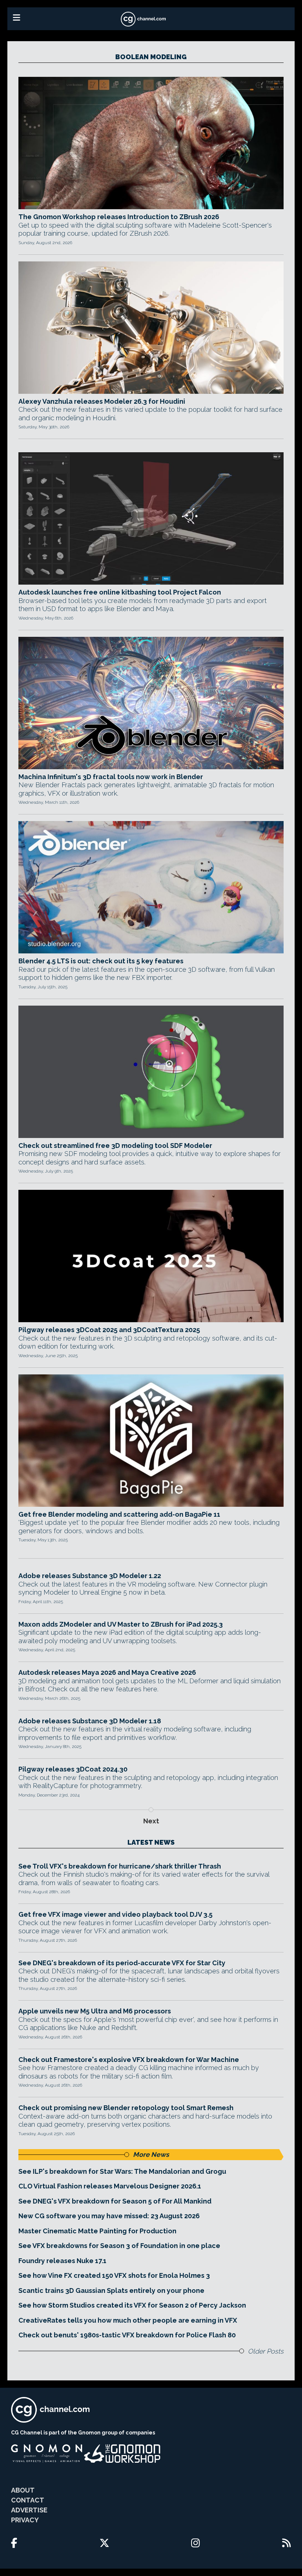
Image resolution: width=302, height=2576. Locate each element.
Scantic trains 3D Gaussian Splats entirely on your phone (111, 2290)
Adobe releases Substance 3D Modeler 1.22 (90, 1576)
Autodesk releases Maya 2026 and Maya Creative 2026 (107, 1672)
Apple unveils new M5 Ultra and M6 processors (95, 2011)
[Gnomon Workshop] (122, 2454)
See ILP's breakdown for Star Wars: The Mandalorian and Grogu (122, 2171)
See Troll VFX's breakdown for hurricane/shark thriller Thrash (120, 1866)
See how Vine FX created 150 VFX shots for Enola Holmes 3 (114, 2275)
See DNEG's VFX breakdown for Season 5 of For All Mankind (115, 2201)
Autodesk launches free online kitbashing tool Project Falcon (120, 592)
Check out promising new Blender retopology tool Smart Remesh (126, 2108)
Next (151, 1821)
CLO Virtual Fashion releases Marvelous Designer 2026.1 (110, 2186)
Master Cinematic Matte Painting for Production (97, 2231)
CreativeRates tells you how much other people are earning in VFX (128, 2320)
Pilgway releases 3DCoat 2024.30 (73, 1769)
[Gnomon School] (47, 2454)
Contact (28, 2500)
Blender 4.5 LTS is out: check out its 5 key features (101, 961)
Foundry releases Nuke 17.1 (62, 2261)
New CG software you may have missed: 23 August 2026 (109, 2216)
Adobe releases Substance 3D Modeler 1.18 (90, 1721)
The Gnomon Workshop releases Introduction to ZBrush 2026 (119, 217)
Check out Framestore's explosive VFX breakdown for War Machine (129, 2060)
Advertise (29, 2510)
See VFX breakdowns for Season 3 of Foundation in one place (119, 2246)
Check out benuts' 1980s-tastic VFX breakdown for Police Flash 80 (127, 2335)
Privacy (25, 2520)
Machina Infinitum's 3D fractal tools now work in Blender (111, 777)
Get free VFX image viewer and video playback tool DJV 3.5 (115, 1914)
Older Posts (266, 2351)
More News (151, 2154)
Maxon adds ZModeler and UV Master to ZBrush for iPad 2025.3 (121, 1624)
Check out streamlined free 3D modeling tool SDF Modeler (115, 1146)
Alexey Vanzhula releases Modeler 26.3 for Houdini (102, 401)
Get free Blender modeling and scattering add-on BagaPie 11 (119, 1514)
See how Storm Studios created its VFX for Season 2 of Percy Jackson (132, 2305)
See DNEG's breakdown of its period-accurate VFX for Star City (122, 1963)
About (23, 2490)
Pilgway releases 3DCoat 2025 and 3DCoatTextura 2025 (109, 1330)
